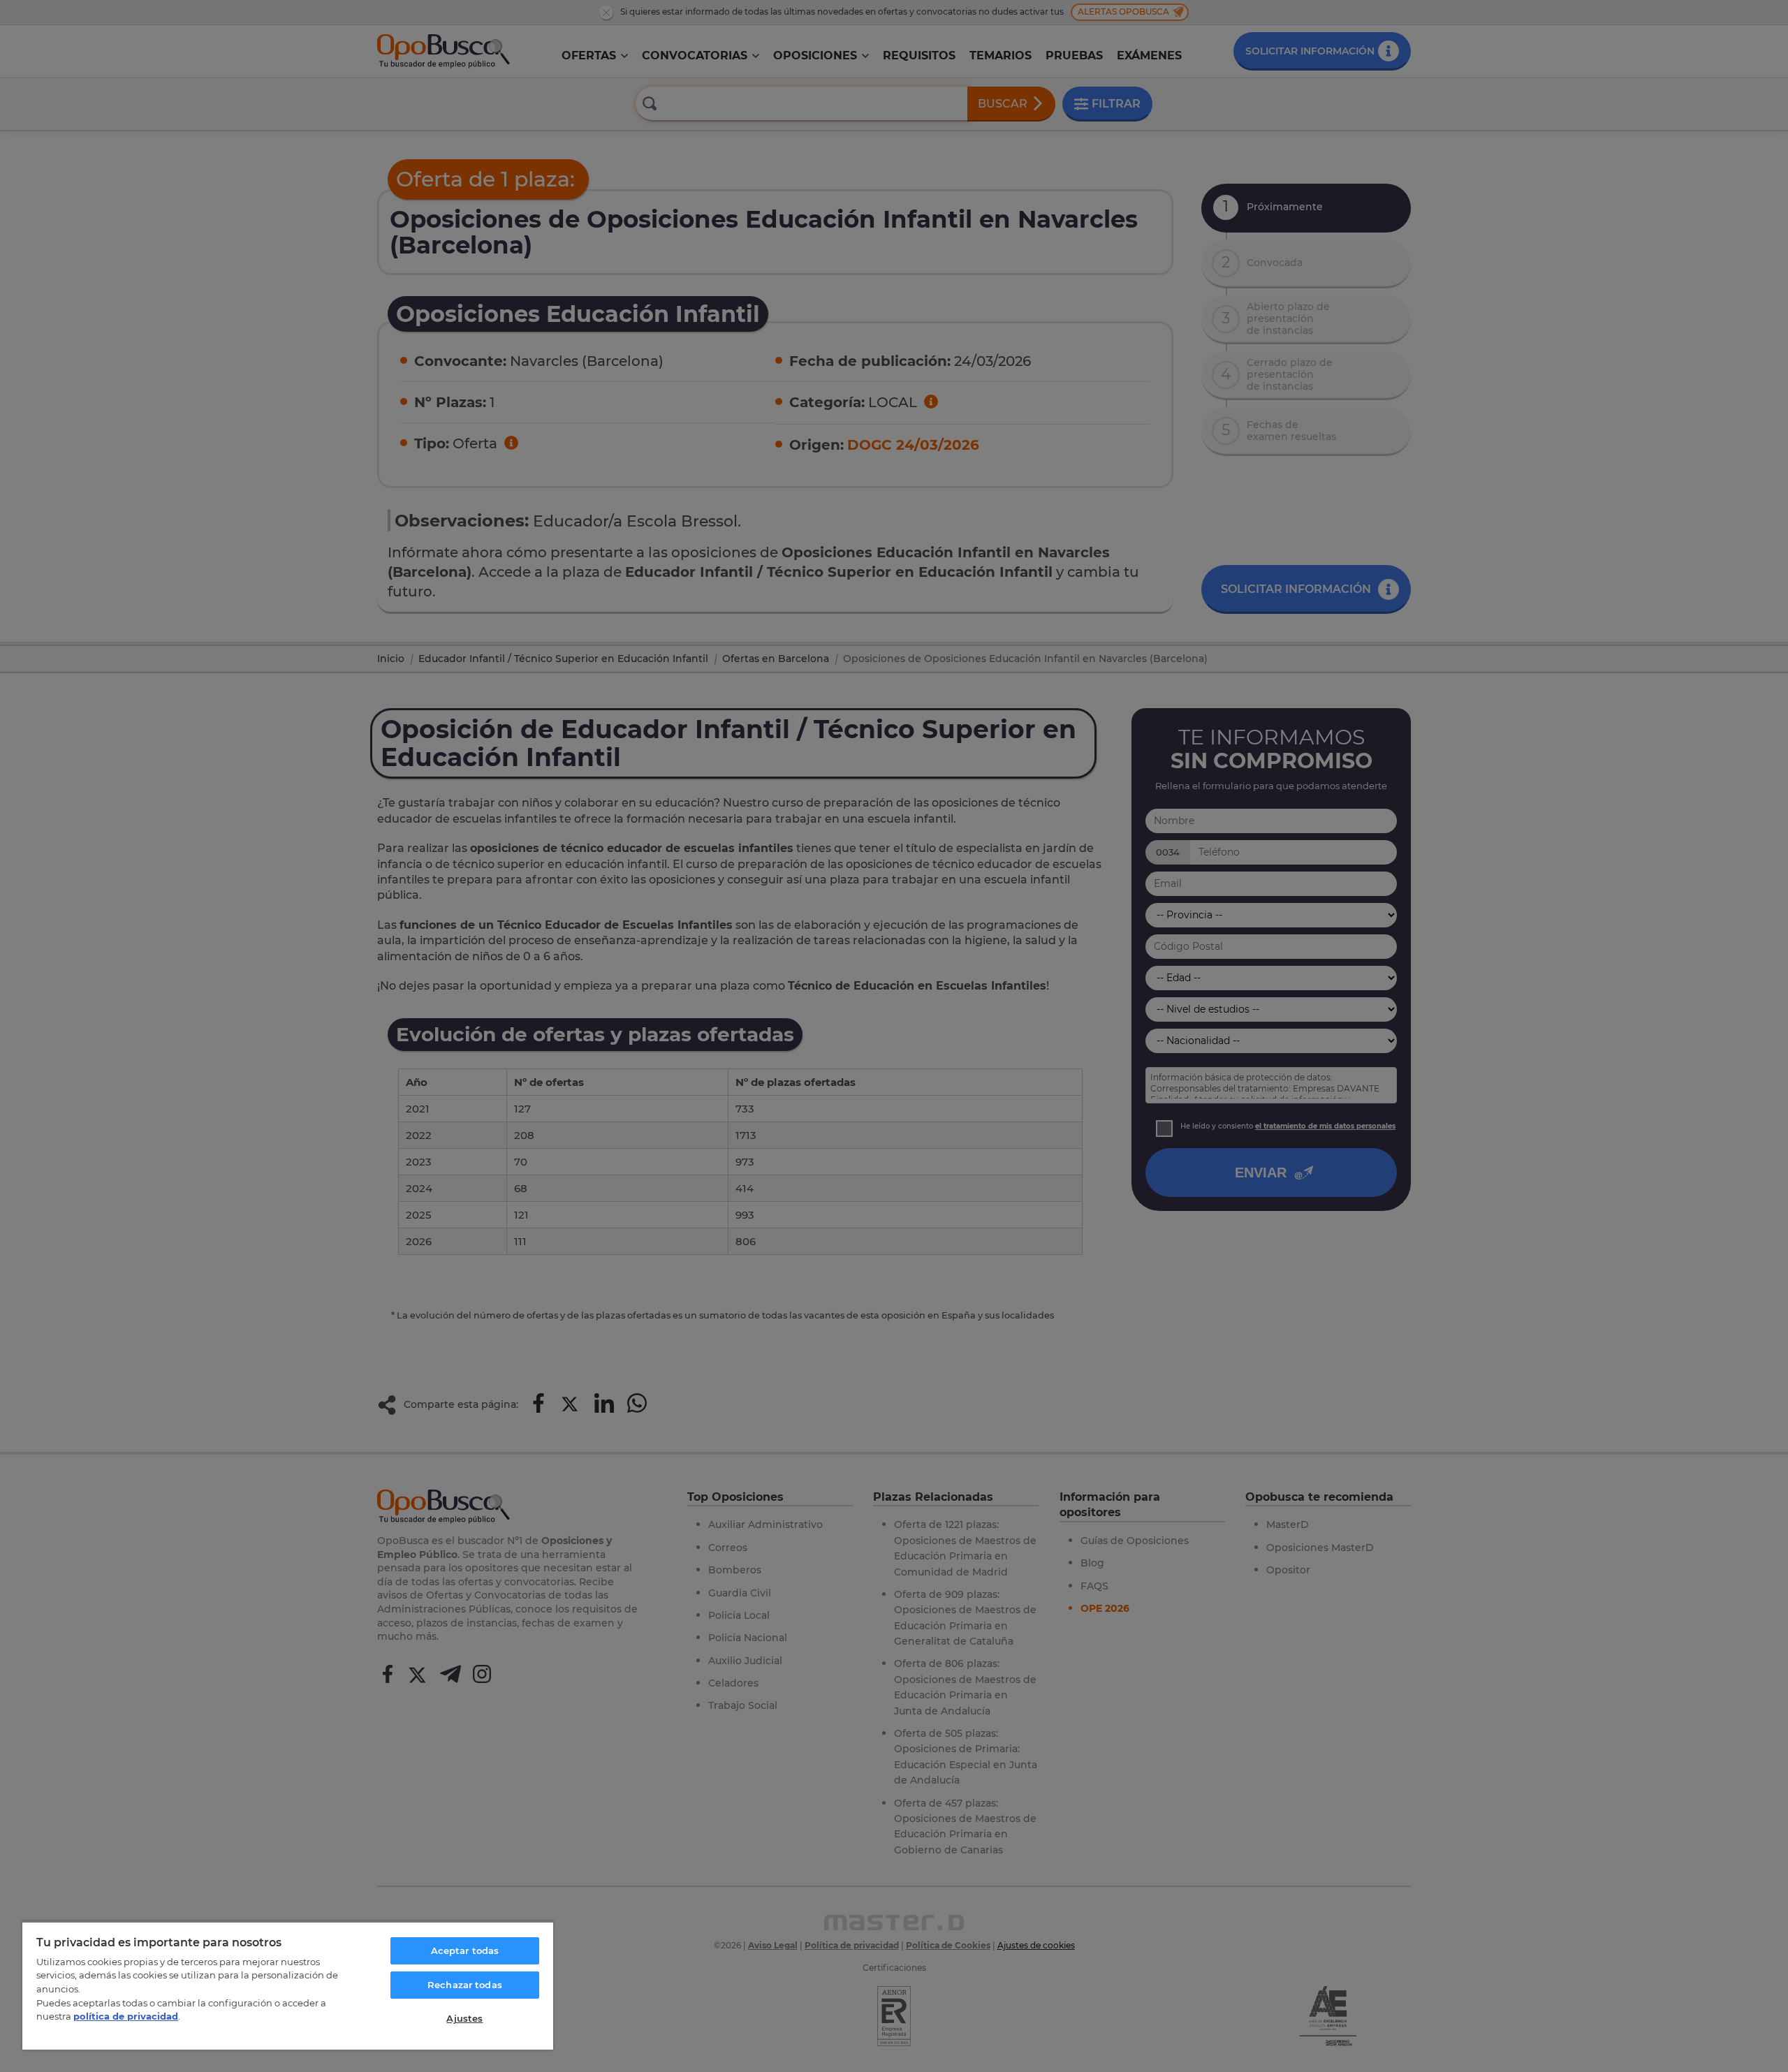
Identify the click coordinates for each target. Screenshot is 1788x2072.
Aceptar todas (465, 1950)
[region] (288, 1985)
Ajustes (464, 2018)
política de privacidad (126, 2016)
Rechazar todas (465, 1985)
